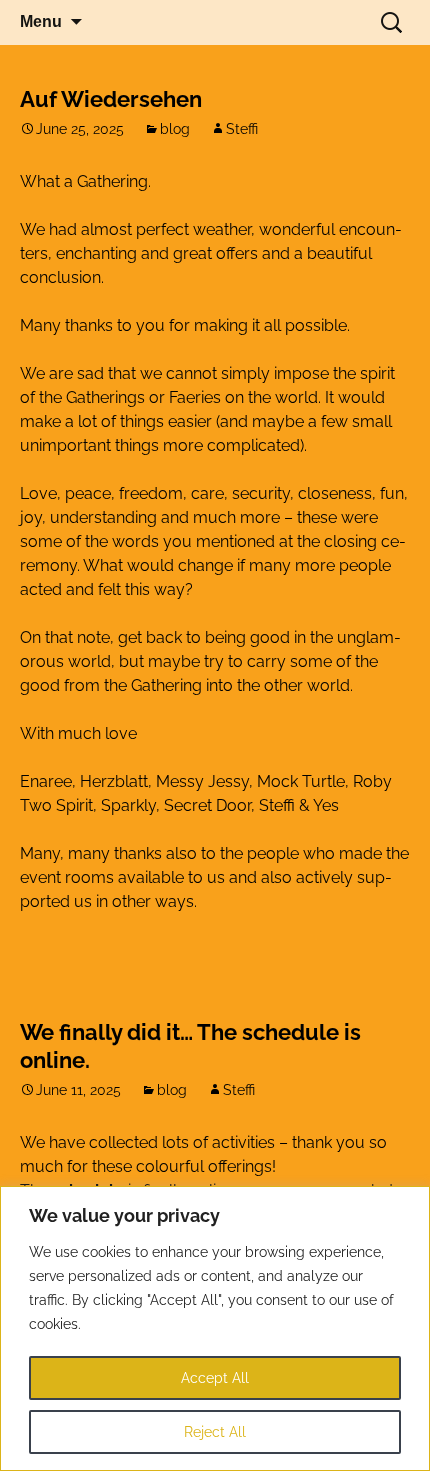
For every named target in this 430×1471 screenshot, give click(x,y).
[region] (215, 1328)
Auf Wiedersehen (111, 99)
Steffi (242, 129)
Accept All (215, 1378)
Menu (41, 21)
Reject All (215, 1432)
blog (175, 129)
